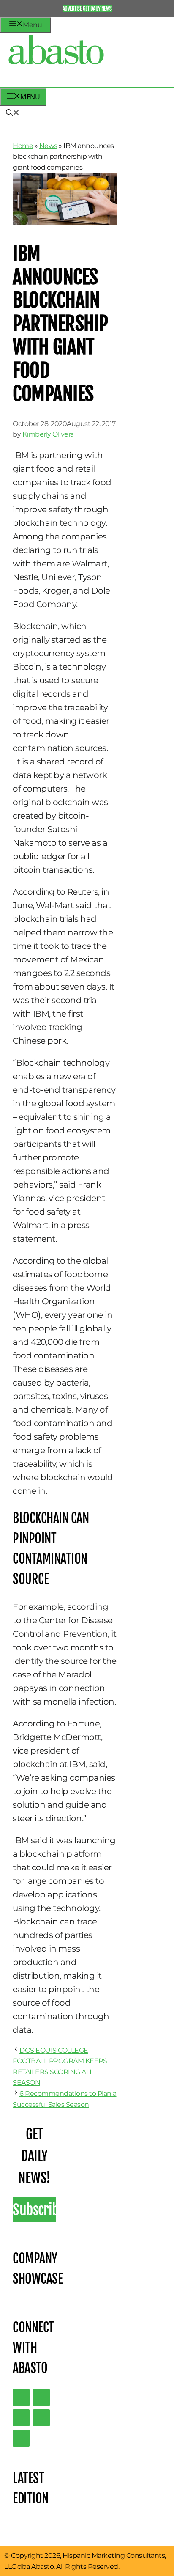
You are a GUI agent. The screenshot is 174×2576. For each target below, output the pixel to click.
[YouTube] (41, 2418)
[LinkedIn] (41, 2397)
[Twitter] (21, 2397)
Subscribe (34, 2210)
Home (23, 146)
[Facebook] (21, 2438)
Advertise (72, 8)
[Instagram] (21, 2418)
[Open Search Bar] (13, 113)
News (48, 146)
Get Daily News (97, 8)
